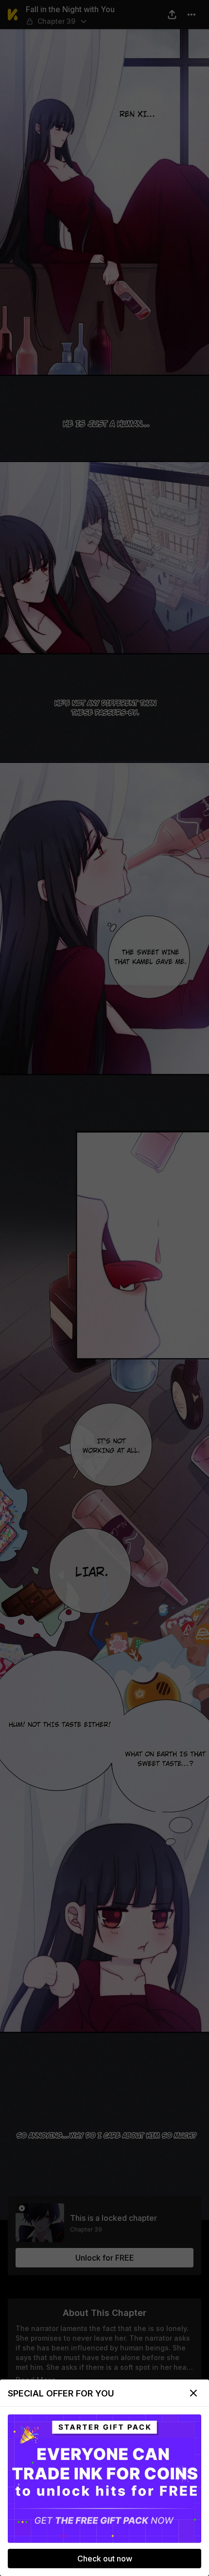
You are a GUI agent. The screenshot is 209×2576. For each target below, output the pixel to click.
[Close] (193, 2393)
